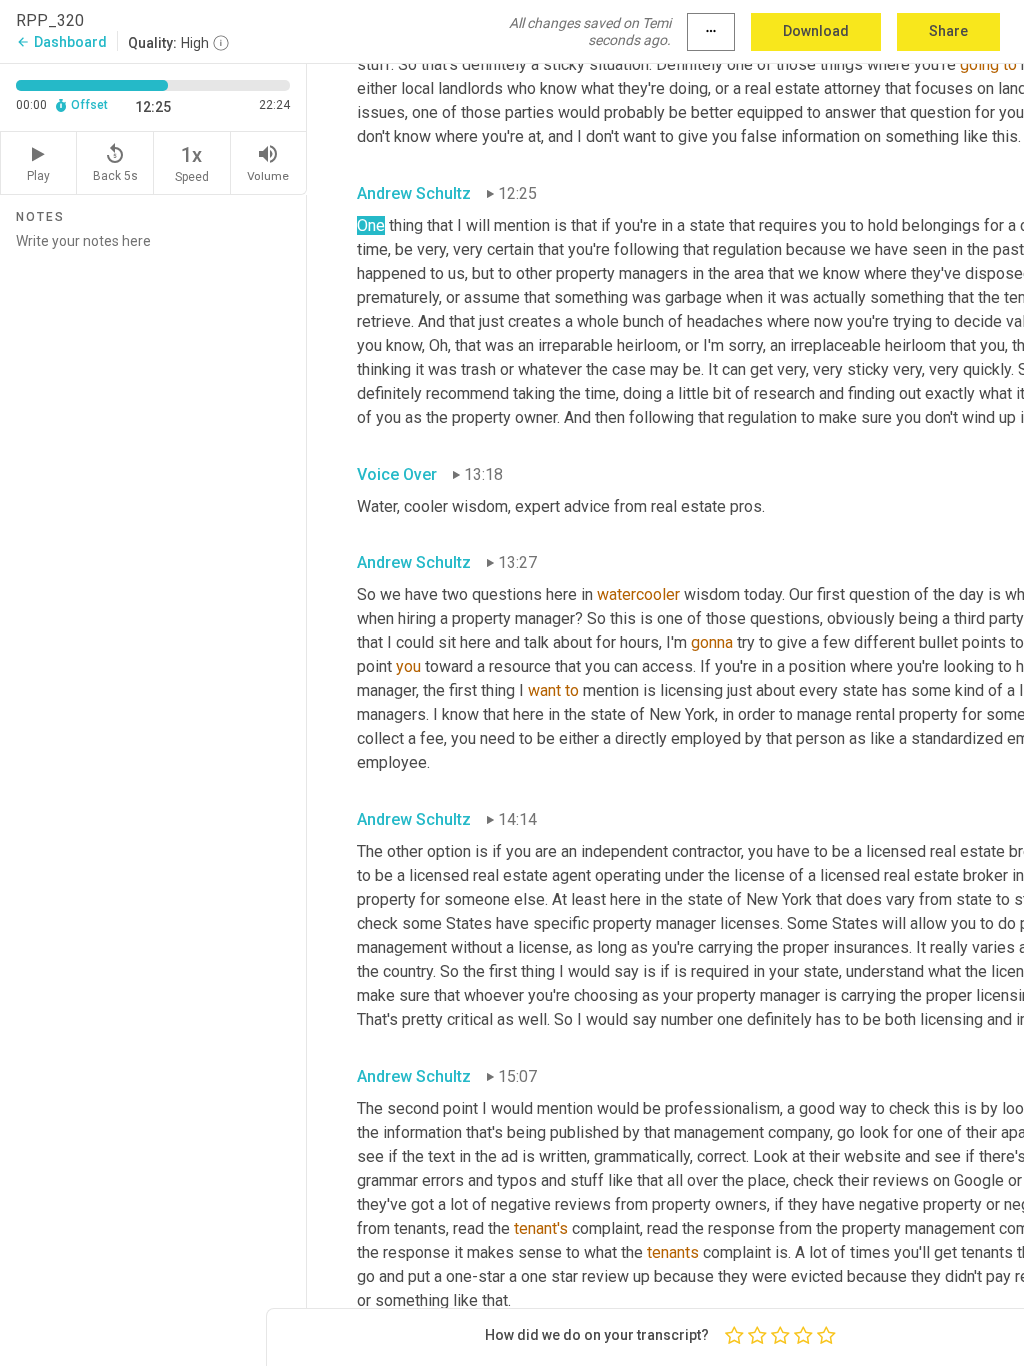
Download (816, 31)
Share (948, 31)
